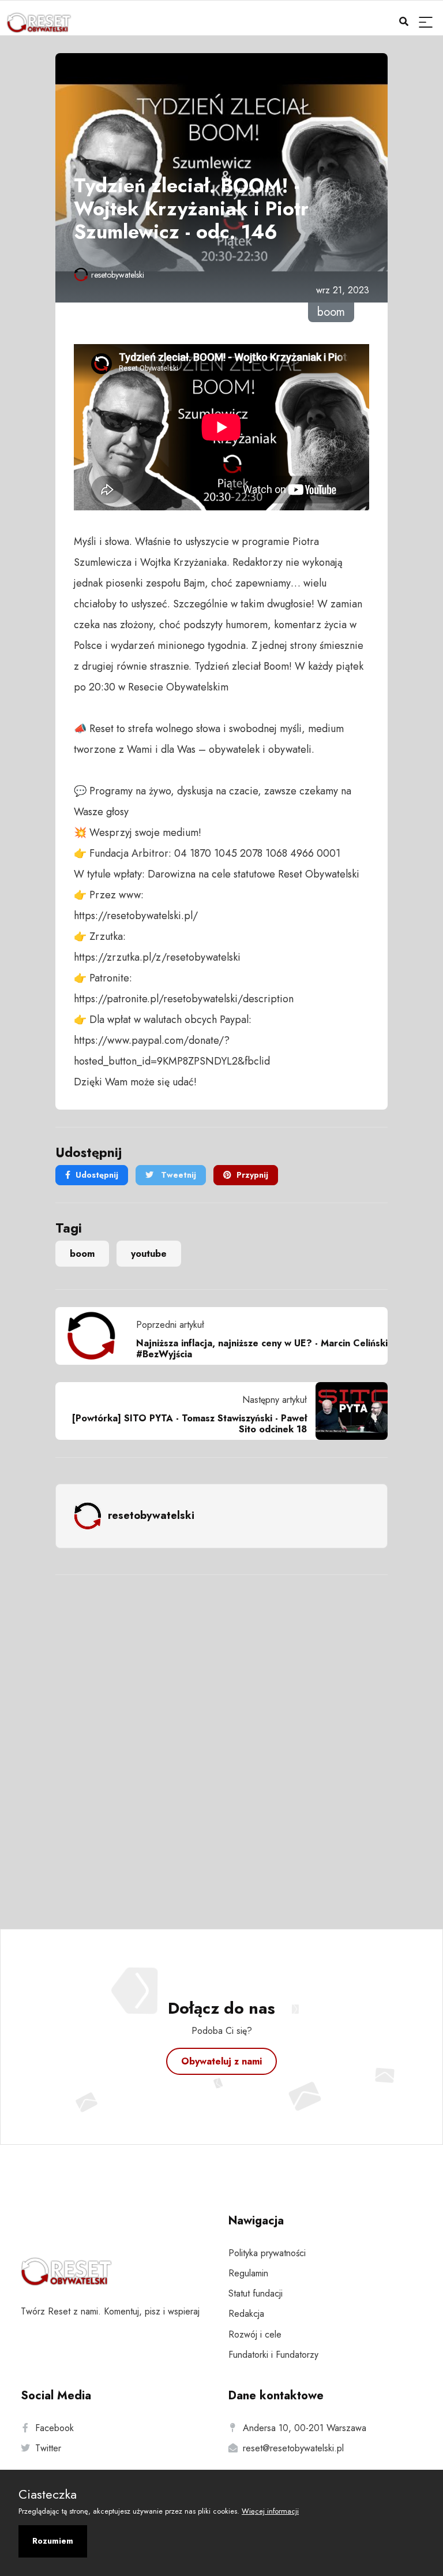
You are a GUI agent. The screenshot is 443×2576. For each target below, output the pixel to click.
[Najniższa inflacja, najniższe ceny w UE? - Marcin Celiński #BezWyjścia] (96, 1336)
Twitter (48, 2448)
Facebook (55, 2428)
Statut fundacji (256, 2293)
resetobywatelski (118, 275)
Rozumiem (53, 2541)
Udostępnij (97, 1175)
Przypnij (252, 1175)
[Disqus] (221, 1737)
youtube (149, 1254)
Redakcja (246, 2314)
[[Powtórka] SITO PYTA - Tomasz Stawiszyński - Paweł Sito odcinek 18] (347, 1411)
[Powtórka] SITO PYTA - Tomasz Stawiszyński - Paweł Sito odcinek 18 (189, 1424)
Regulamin (248, 2273)
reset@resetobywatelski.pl (293, 2448)
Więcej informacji (270, 2511)
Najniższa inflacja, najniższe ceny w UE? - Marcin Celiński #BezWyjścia (262, 1349)
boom (82, 1254)
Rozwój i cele (255, 2334)
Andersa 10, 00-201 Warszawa (305, 2428)
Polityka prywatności (267, 2253)
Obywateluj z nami (221, 2061)
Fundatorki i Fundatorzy (273, 2355)
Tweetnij (177, 1175)
